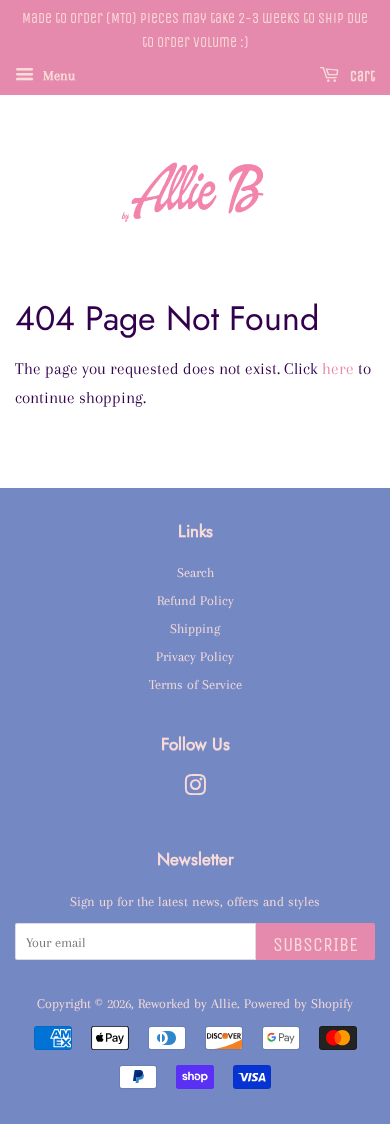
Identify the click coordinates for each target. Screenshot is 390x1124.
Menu (57, 74)
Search (195, 572)
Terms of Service (195, 684)
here (338, 368)
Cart (361, 76)
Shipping (195, 628)
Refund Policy (195, 600)
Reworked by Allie (187, 1003)
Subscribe (315, 944)
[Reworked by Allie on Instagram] (195, 789)
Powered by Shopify (298, 1003)
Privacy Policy (195, 656)
